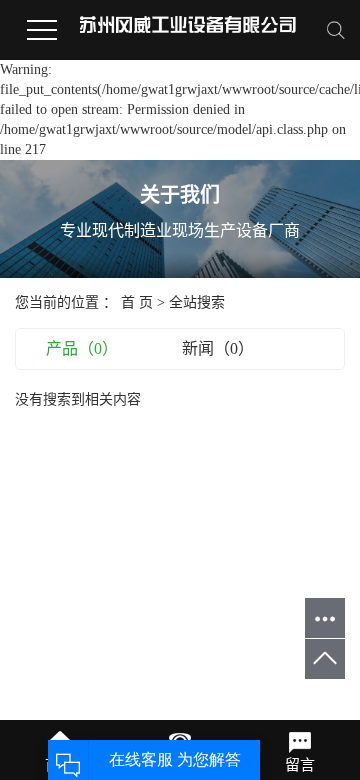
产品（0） (82, 348)
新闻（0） (218, 348)
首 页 (137, 302)
